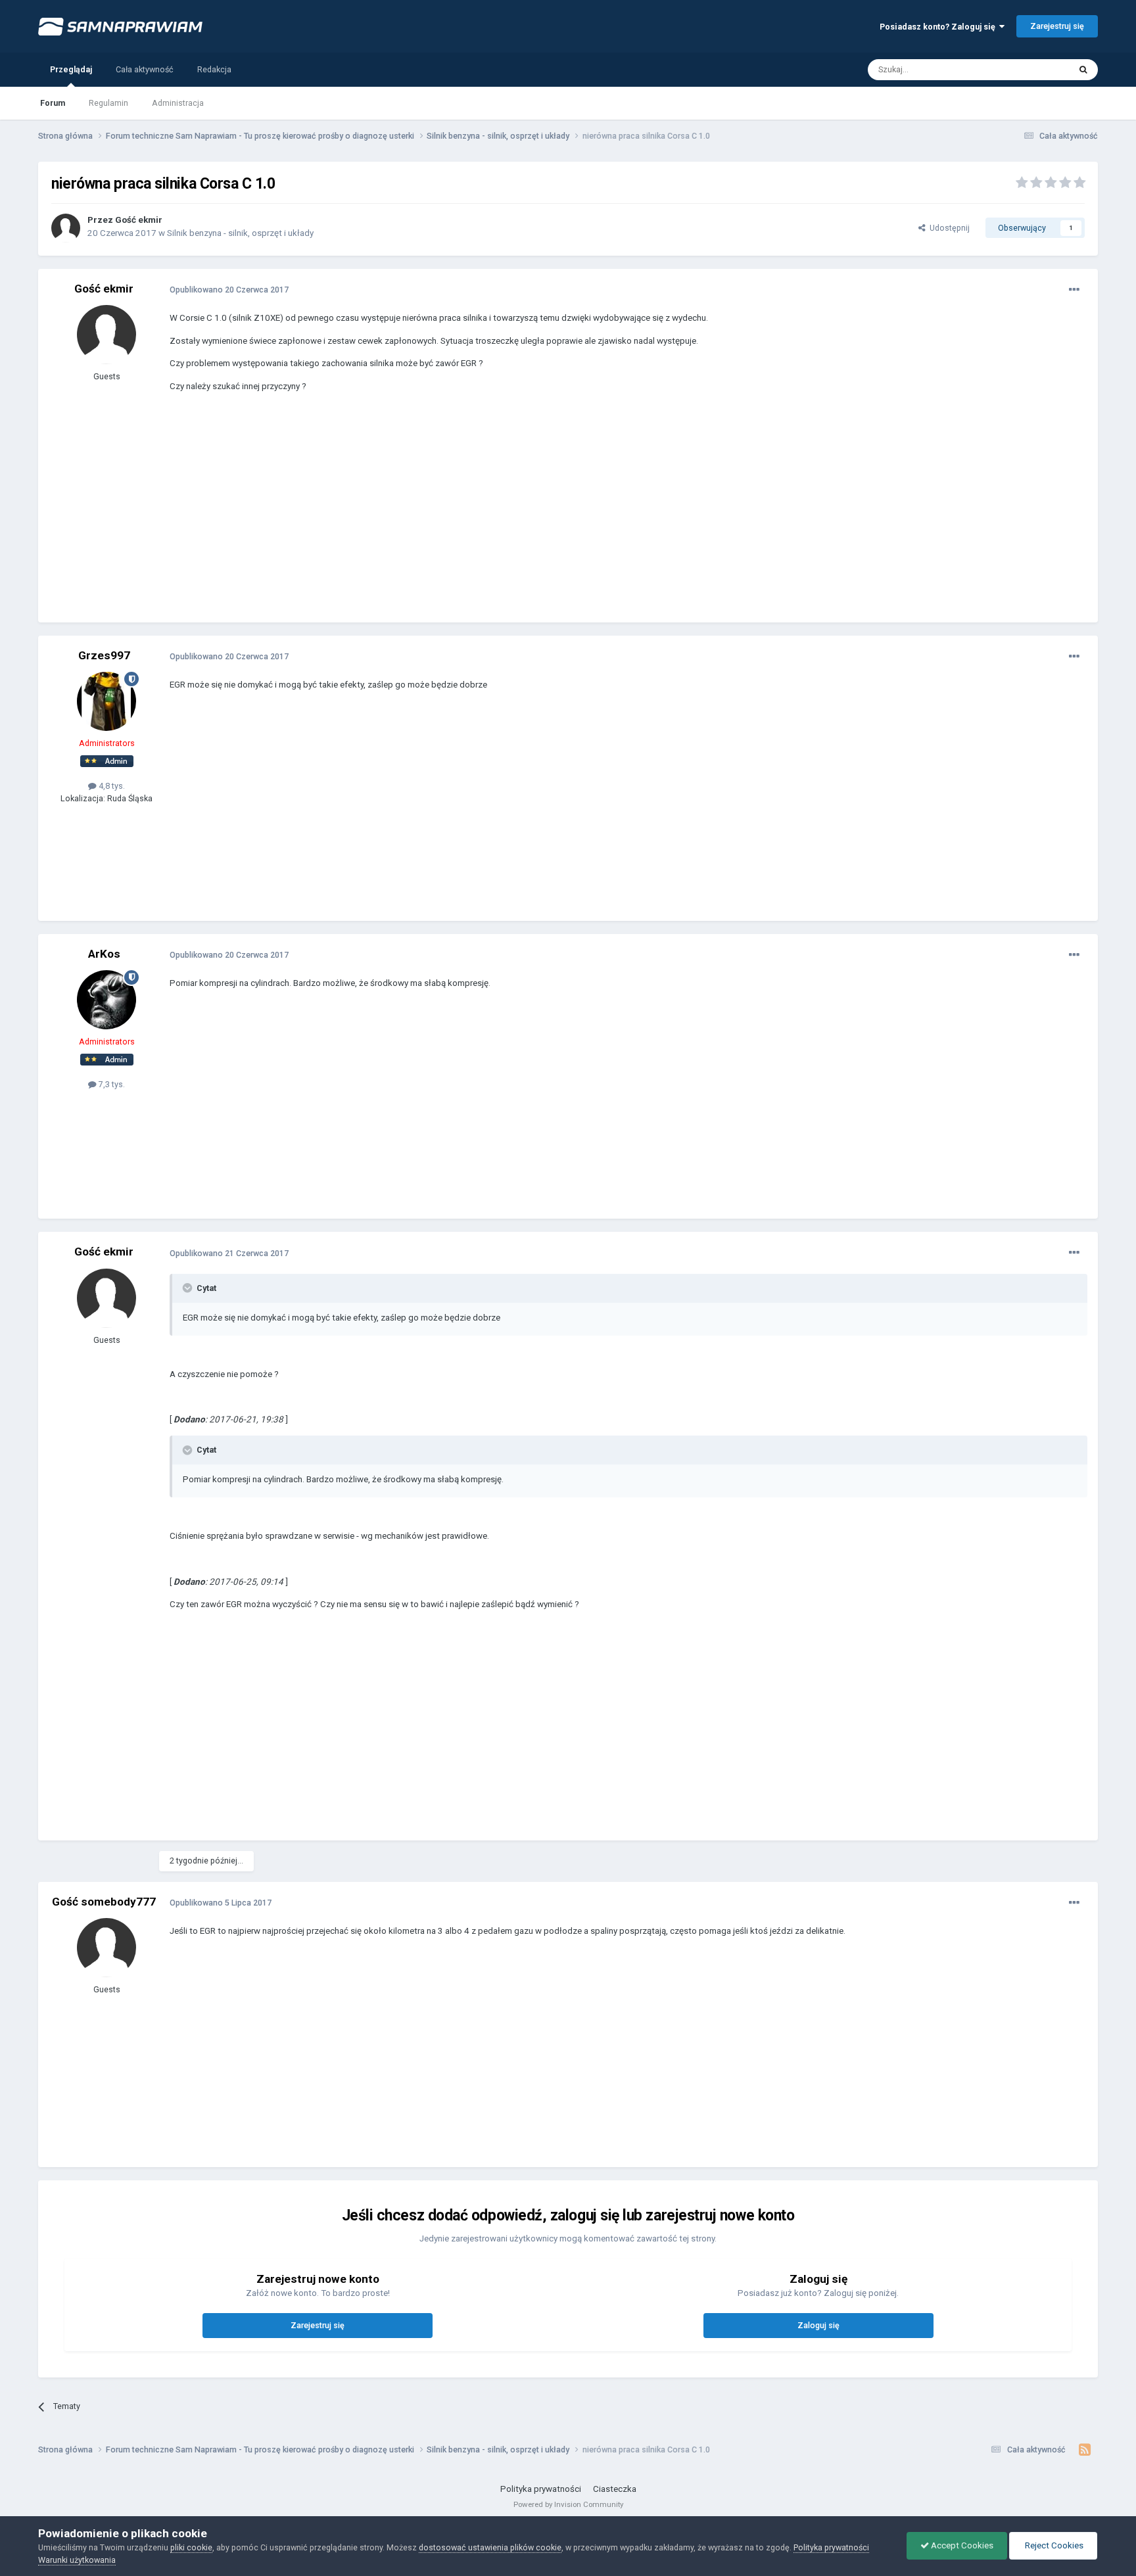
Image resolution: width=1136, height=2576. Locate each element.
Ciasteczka (615, 2489)
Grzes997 (104, 655)
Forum (53, 103)
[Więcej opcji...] (1074, 290)
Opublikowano (229, 290)
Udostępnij (948, 228)
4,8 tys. (111, 786)
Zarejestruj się (1057, 26)
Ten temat (1034, 69)
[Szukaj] (1083, 70)
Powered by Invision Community (568, 2504)
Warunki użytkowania (77, 2560)
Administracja (178, 103)
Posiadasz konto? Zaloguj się (939, 27)
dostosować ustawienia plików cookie (490, 2547)
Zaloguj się (818, 2325)
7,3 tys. (111, 1084)
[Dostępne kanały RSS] (1085, 2450)
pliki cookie (191, 2547)
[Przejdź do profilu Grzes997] (106, 701)
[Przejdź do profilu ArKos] (106, 1000)
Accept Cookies (961, 2545)
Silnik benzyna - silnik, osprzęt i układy (240, 233)
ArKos (104, 954)
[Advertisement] (409, 517)
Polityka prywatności (541, 2489)
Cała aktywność (145, 69)
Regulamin (108, 103)
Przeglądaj (71, 69)
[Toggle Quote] (189, 1288)
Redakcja (214, 69)
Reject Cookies (1053, 2545)
